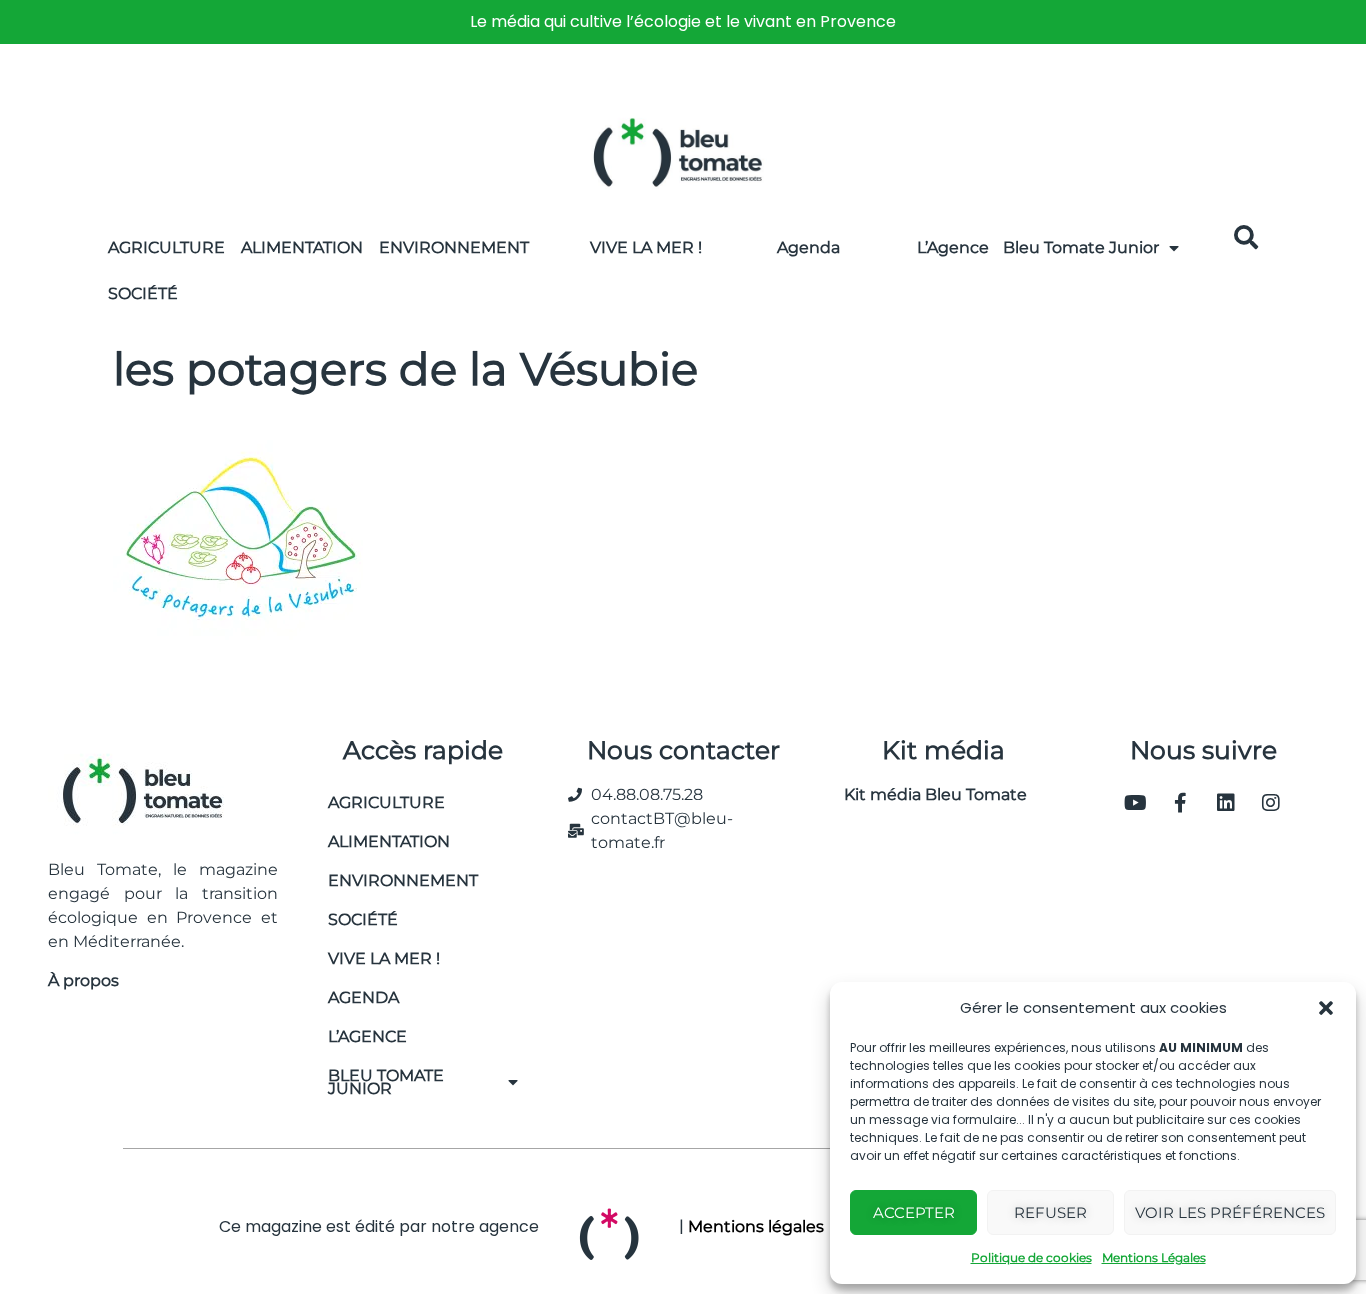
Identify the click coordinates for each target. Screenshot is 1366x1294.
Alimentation (302, 247)
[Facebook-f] (1181, 803)
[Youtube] (1136, 803)
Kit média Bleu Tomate (927, 794)
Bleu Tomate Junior (1081, 247)
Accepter (914, 1212)
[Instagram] (1271, 803)
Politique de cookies (1031, 1257)
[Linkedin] (1226, 803)
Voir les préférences (1230, 1212)
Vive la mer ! (384, 958)
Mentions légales (756, 1226)
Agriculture (166, 247)
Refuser (1050, 1212)
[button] (1326, 1008)
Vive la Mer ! (646, 247)
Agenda (808, 247)
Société (143, 293)
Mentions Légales (1154, 1257)
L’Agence (953, 247)
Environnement (454, 247)
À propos (83, 980)
